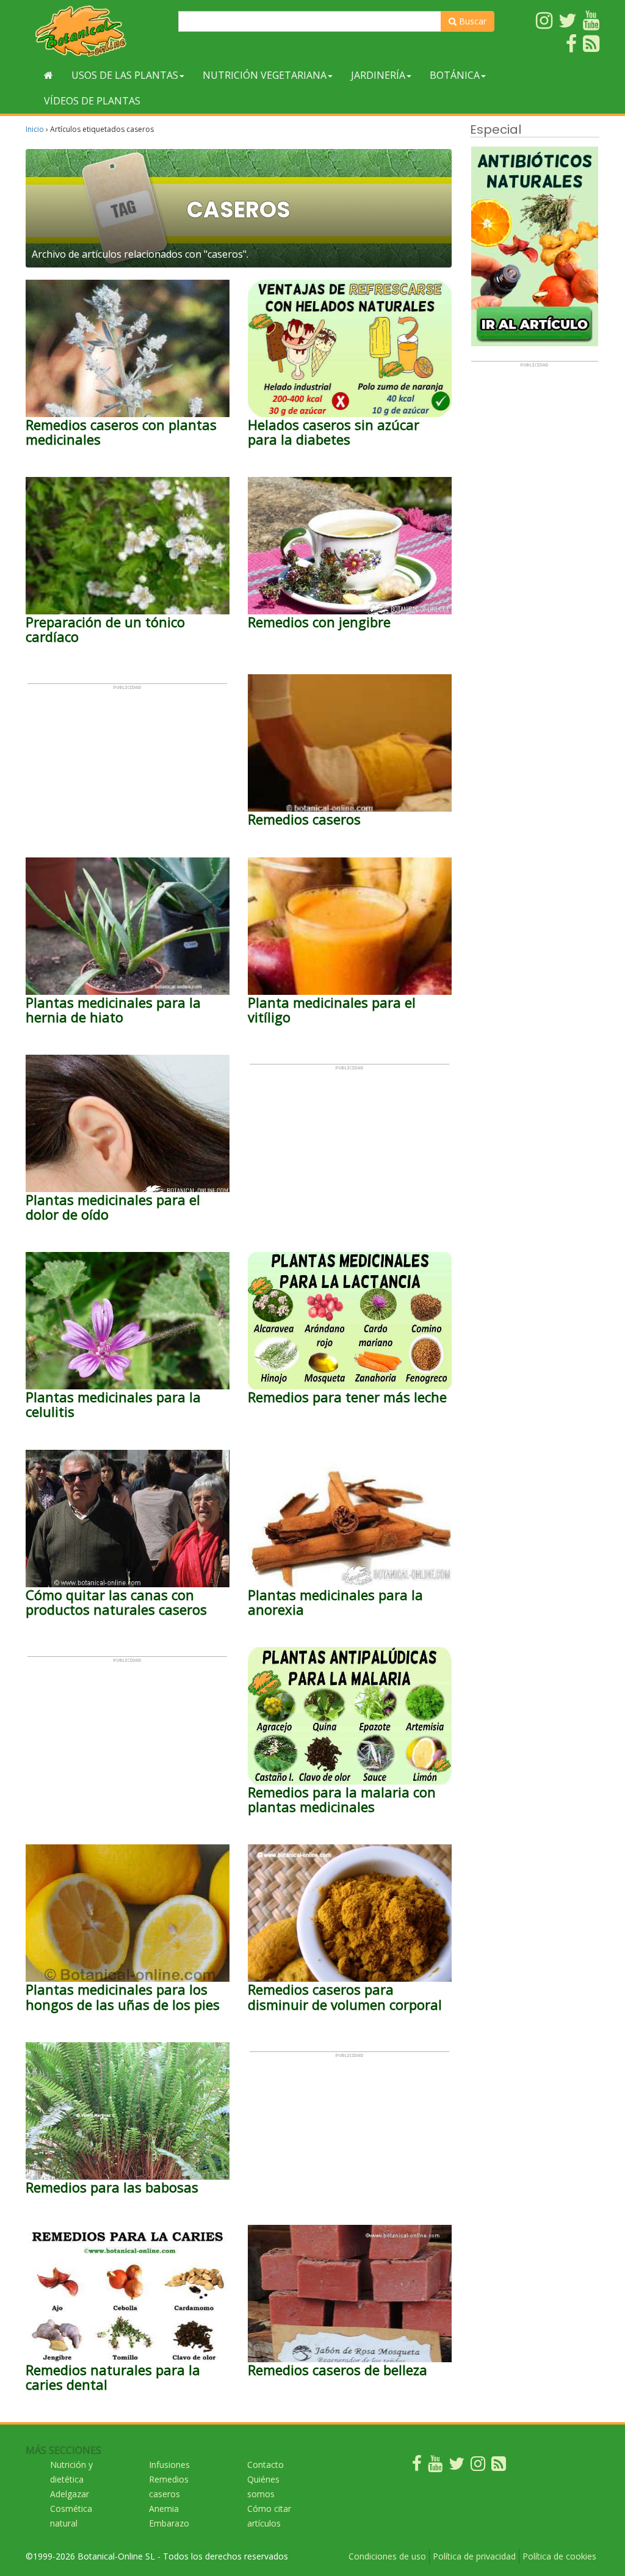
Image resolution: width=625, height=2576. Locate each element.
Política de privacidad (474, 2556)
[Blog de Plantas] (499, 2466)
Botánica (455, 75)
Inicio (35, 129)
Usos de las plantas (125, 75)
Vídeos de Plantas (92, 101)
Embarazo (169, 2523)
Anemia (164, 2509)
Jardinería (378, 75)
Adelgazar (70, 2494)
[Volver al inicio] (49, 75)
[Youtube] (435, 2466)
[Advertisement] (127, 766)
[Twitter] (457, 2466)
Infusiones (169, 2465)
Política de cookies (559, 2556)
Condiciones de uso (387, 2556)
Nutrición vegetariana (265, 75)
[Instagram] (478, 2466)
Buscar (471, 21)
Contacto (266, 2465)
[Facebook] (417, 2466)
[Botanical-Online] (97, 31)
